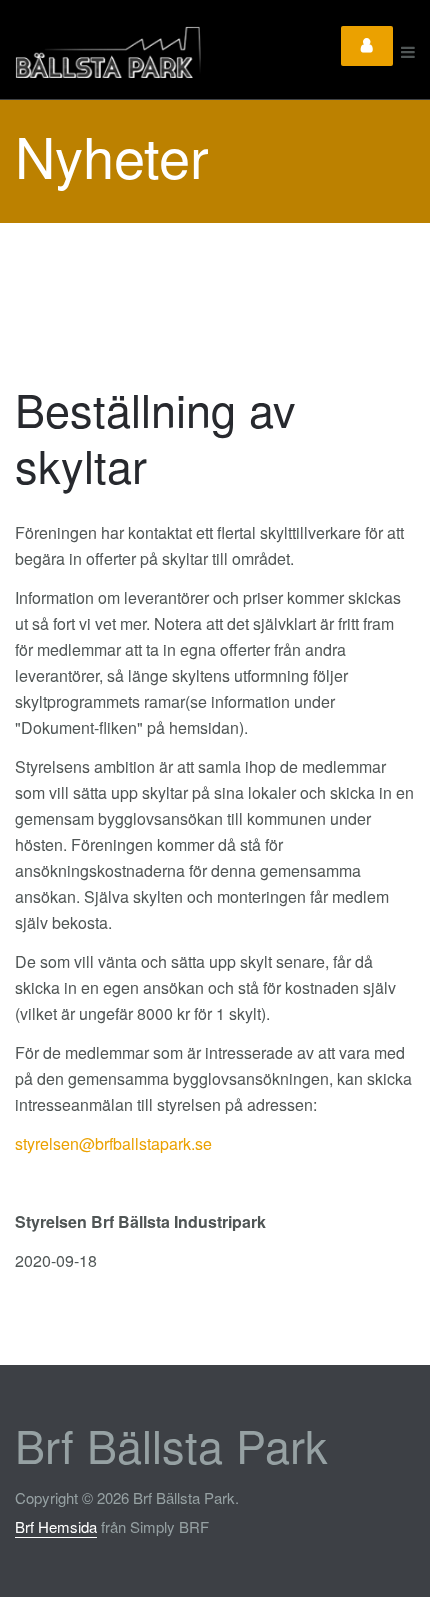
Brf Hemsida (56, 1526)
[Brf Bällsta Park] (158, 52)
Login (367, 46)
